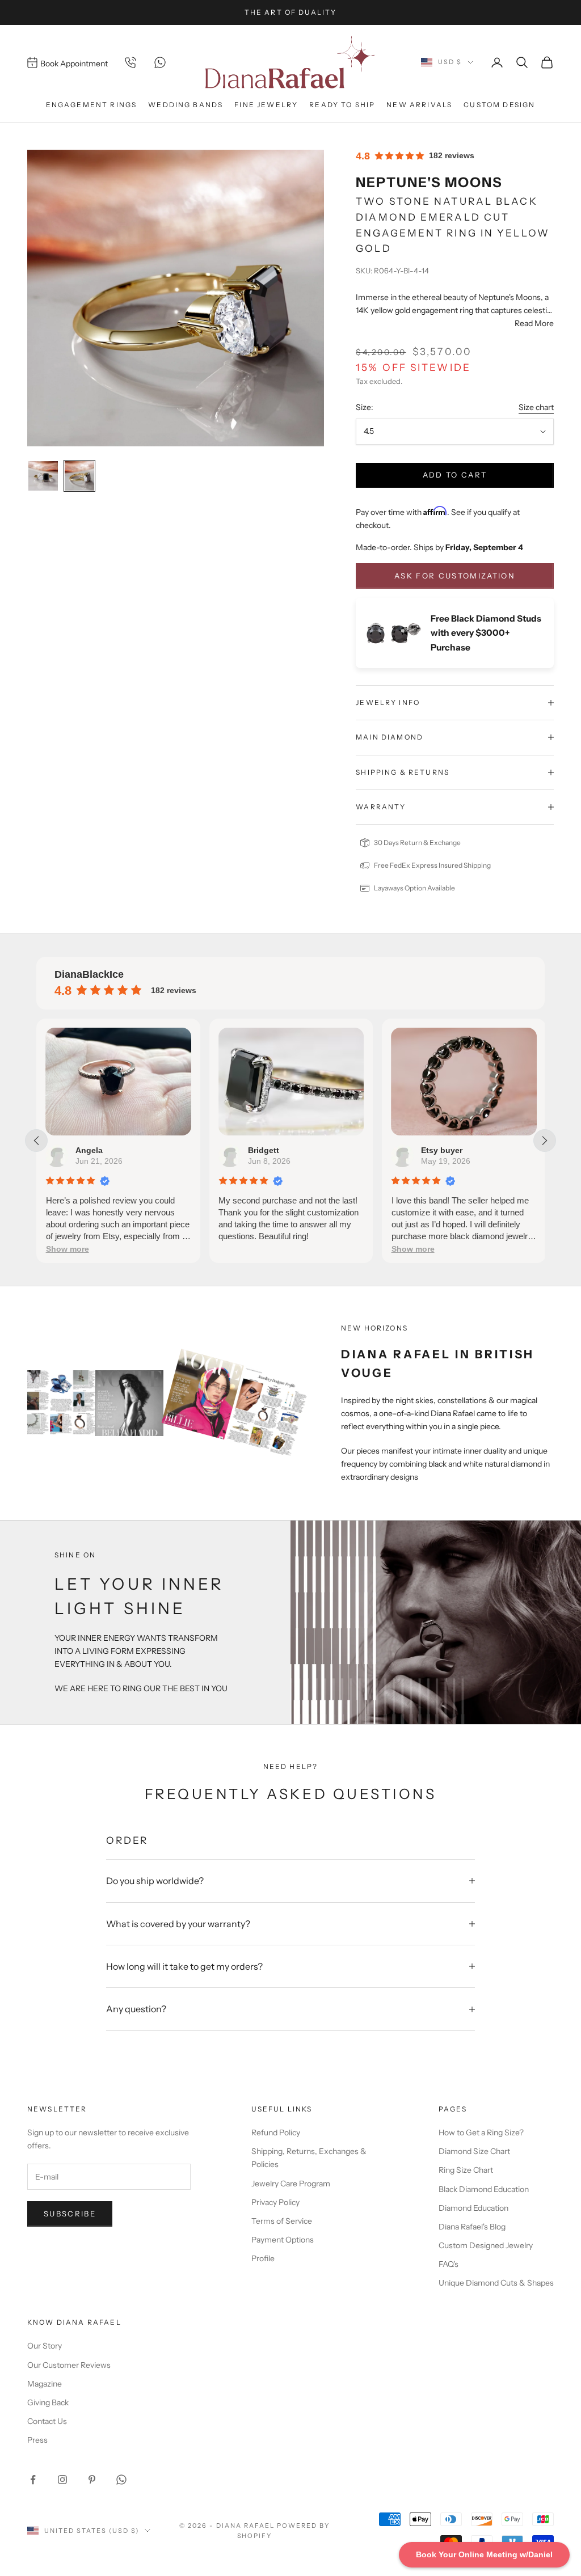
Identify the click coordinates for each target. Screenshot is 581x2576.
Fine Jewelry (266, 105)
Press (37, 2440)
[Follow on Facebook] (33, 2480)
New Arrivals (419, 105)
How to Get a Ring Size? (481, 2132)
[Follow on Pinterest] (92, 2480)
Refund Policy (276, 2132)
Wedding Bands (186, 105)
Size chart (536, 407)
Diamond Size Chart (474, 2151)
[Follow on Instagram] (62, 2480)
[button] (67, 1249)
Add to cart (455, 475)
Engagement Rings (92, 105)
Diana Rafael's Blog (472, 2227)
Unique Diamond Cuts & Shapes (496, 2283)
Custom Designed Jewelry (486, 2245)
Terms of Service (282, 2221)
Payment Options (283, 2240)
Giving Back (48, 2402)
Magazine (45, 2384)
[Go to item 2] (79, 476)
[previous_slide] (36, 1141)
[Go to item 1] (43, 476)
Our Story (45, 2346)
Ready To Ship (342, 105)
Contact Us (47, 2421)
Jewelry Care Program (291, 2184)
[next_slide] (545, 1141)
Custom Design (499, 105)
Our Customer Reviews (69, 2365)
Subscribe (70, 2214)
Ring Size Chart (466, 2170)
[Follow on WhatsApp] (121, 2480)
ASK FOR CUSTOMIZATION (455, 576)
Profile (263, 2258)
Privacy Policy (275, 2202)
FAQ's (449, 2264)
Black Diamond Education (484, 2189)
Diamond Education (473, 2208)
